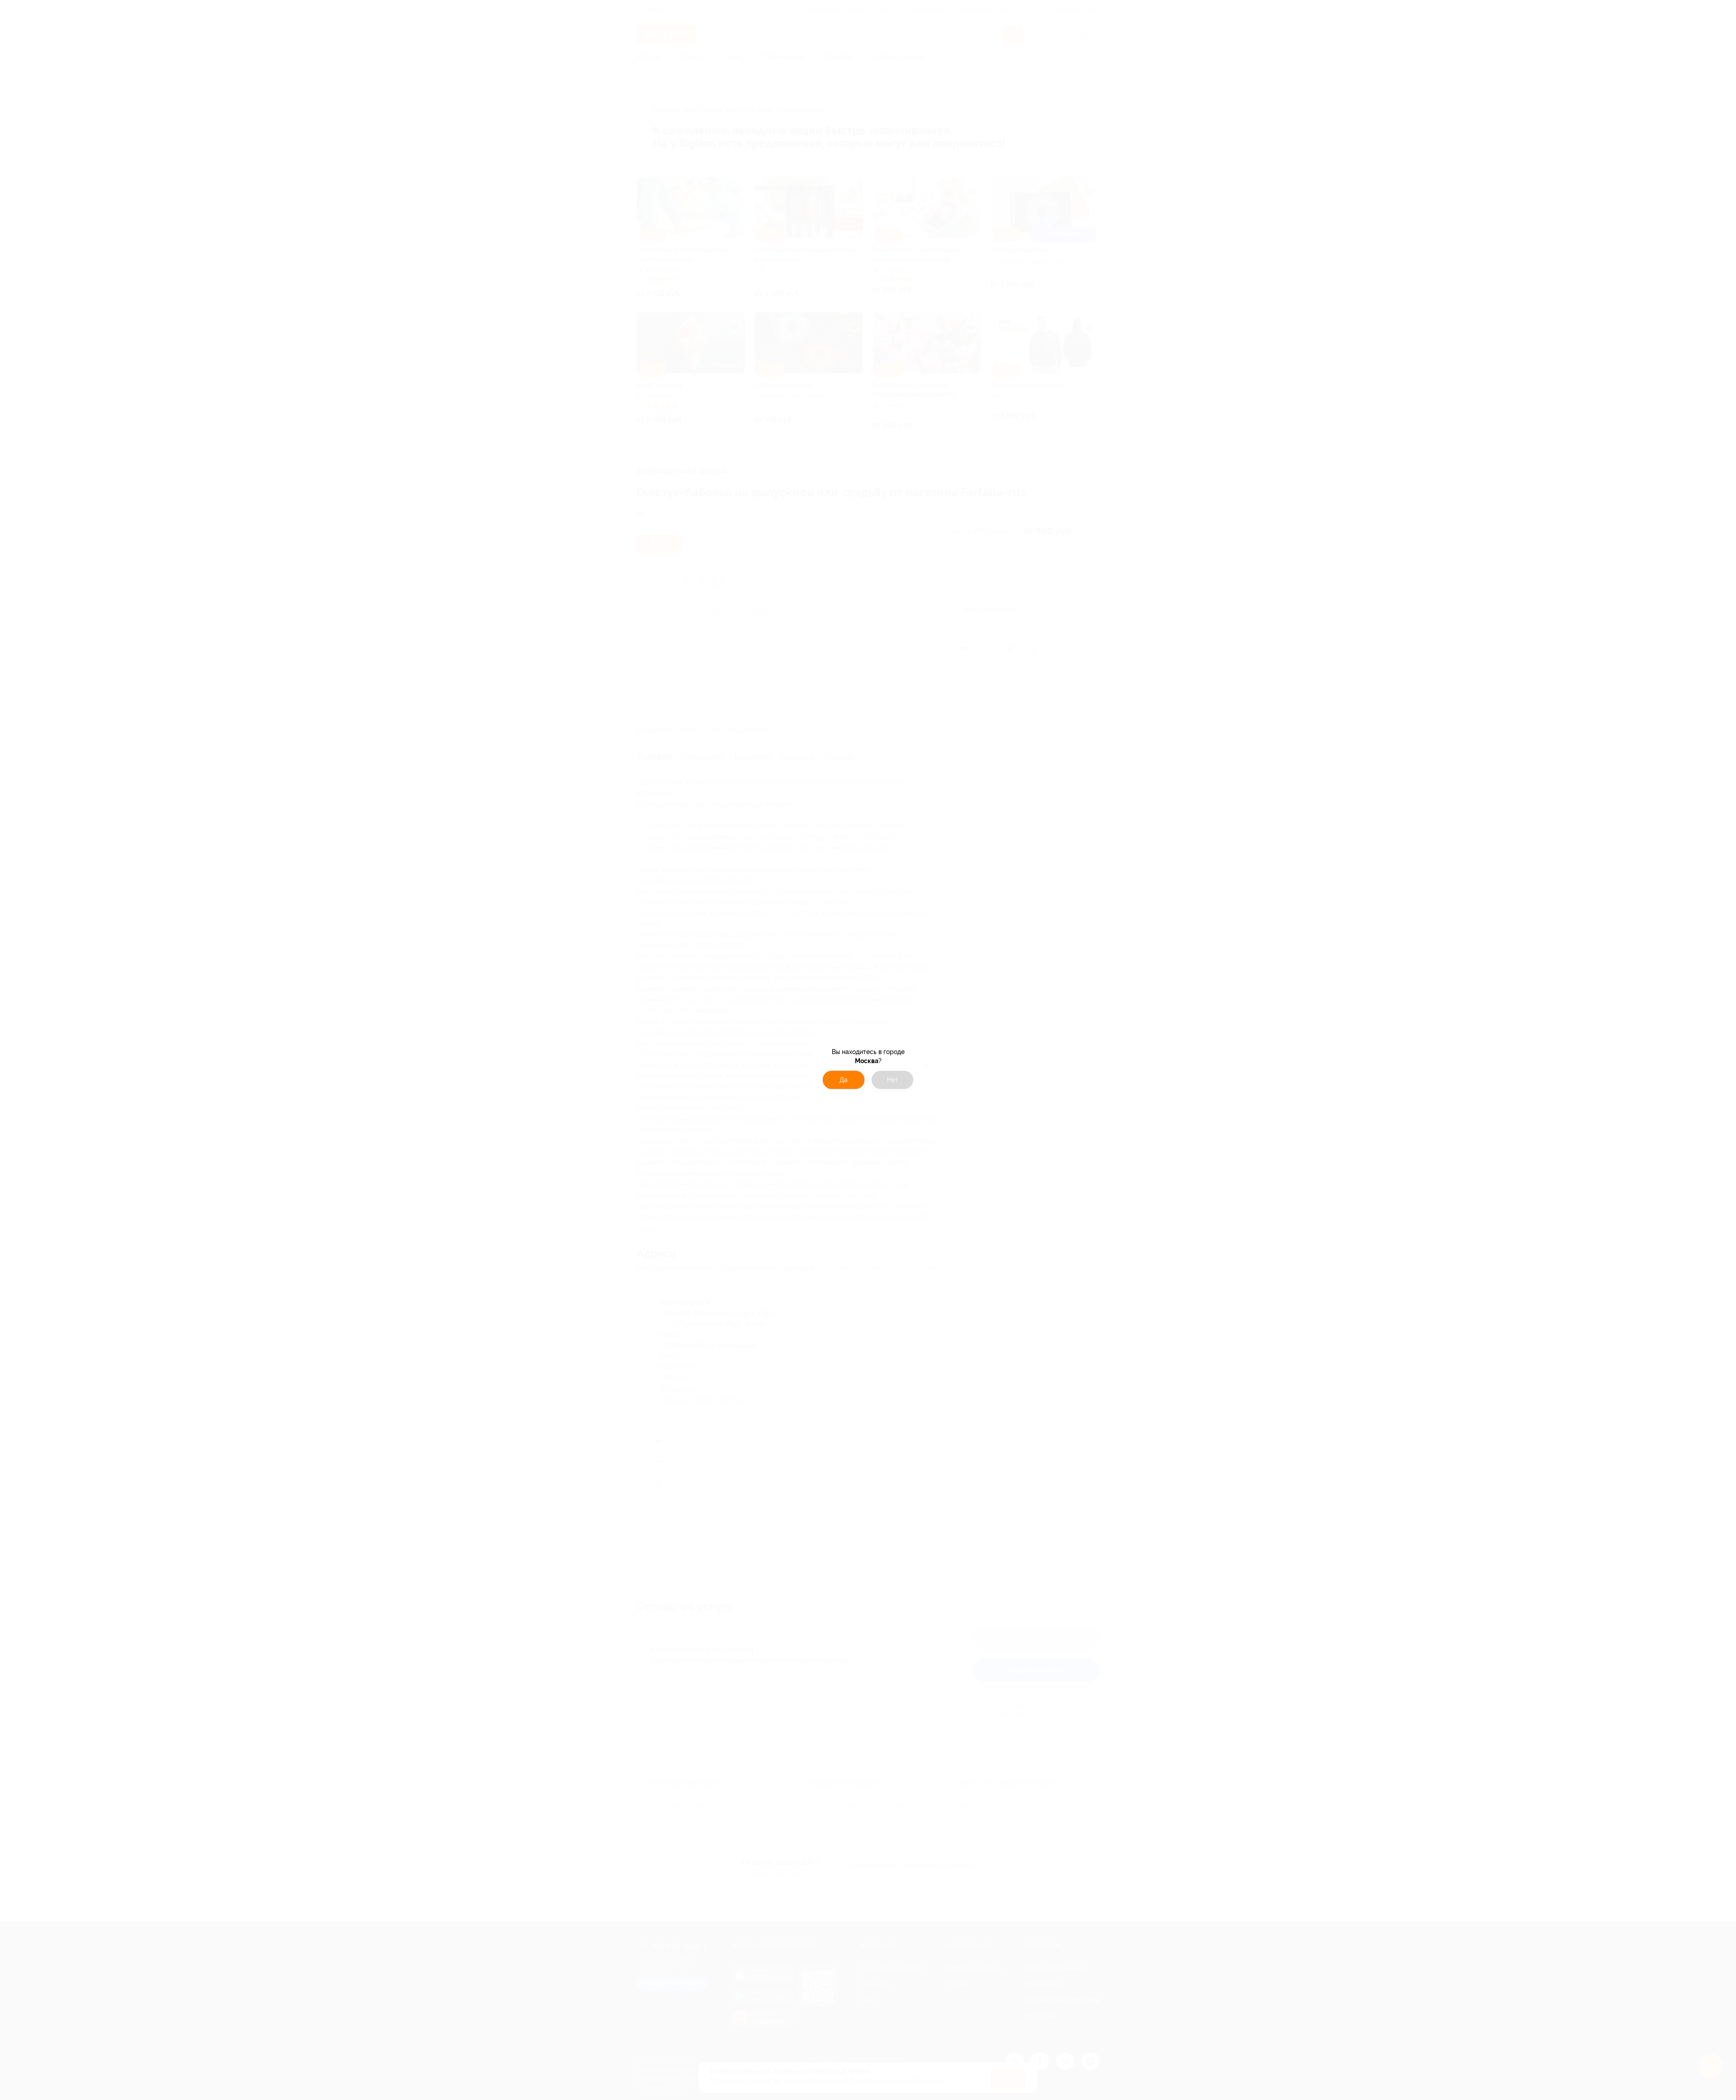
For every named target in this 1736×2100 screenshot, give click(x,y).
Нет (893, 1080)
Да (844, 1080)
